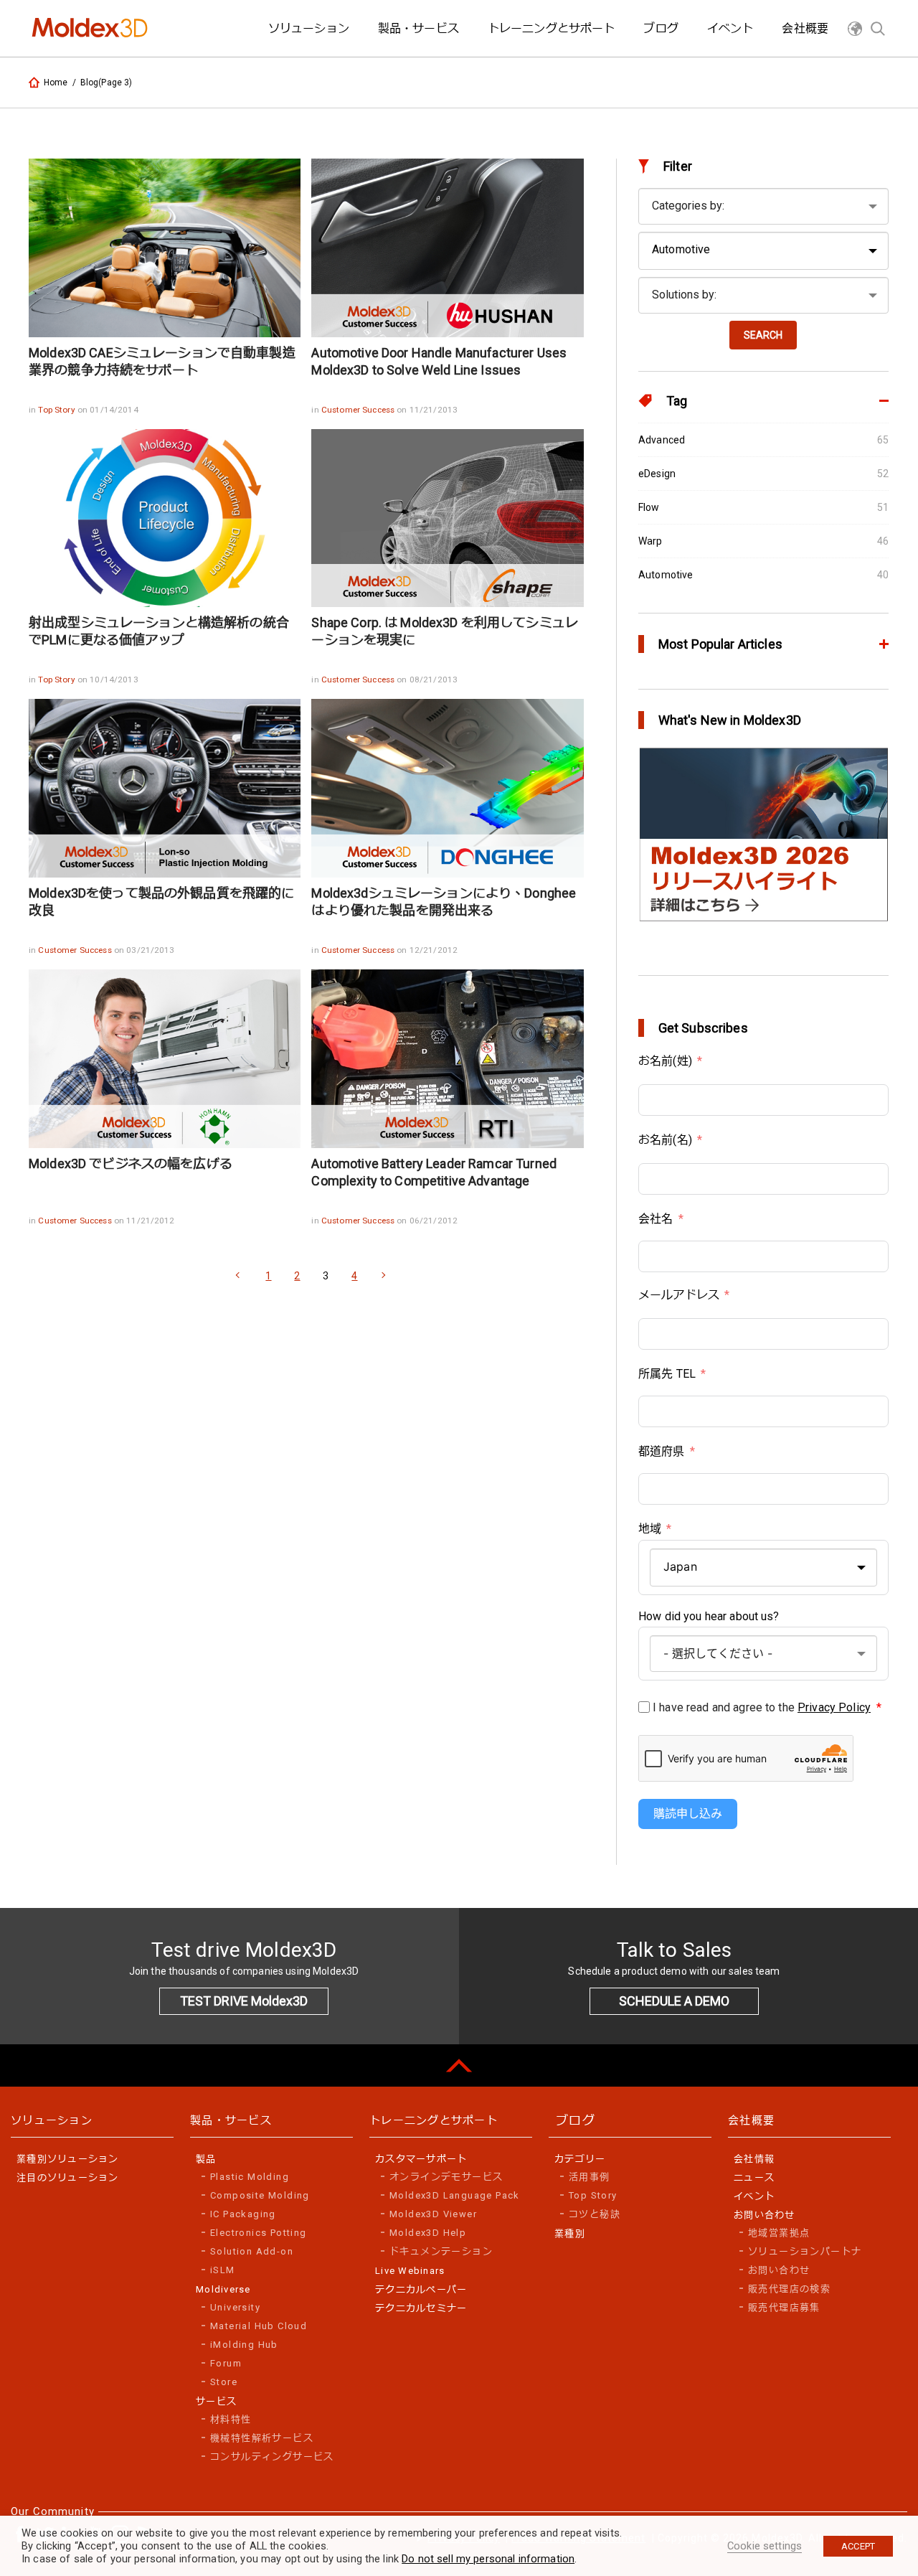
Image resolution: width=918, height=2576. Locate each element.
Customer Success (359, 410)
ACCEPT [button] (858, 2546)
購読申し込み (688, 1814)
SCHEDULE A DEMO (674, 2001)
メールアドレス (679, 1295)
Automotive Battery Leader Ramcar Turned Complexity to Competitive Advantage (434, 1172)
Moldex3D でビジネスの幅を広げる (131, 1164)
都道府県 (662, 1451)
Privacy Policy (834, 1707)
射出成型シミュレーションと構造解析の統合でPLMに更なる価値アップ (159, 631)
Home (56, 83)
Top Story (57, 410)
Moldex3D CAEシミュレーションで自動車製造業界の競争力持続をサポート (162, 361)
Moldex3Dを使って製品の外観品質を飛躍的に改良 (161, 902)
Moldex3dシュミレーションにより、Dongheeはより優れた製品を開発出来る (444, 902)
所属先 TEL (667, 1374)
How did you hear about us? (709, 1616)
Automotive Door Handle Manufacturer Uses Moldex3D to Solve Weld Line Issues (439, 361)
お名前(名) (665, 1140)
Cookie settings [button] (765, 2546)
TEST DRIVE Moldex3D (244, 2001)
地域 (650, 1529)
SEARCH (763, 335)
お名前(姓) (665, 1061)
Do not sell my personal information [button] (488, 2559)
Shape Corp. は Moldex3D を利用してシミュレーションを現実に (444, 631)
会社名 (656, 1219)
